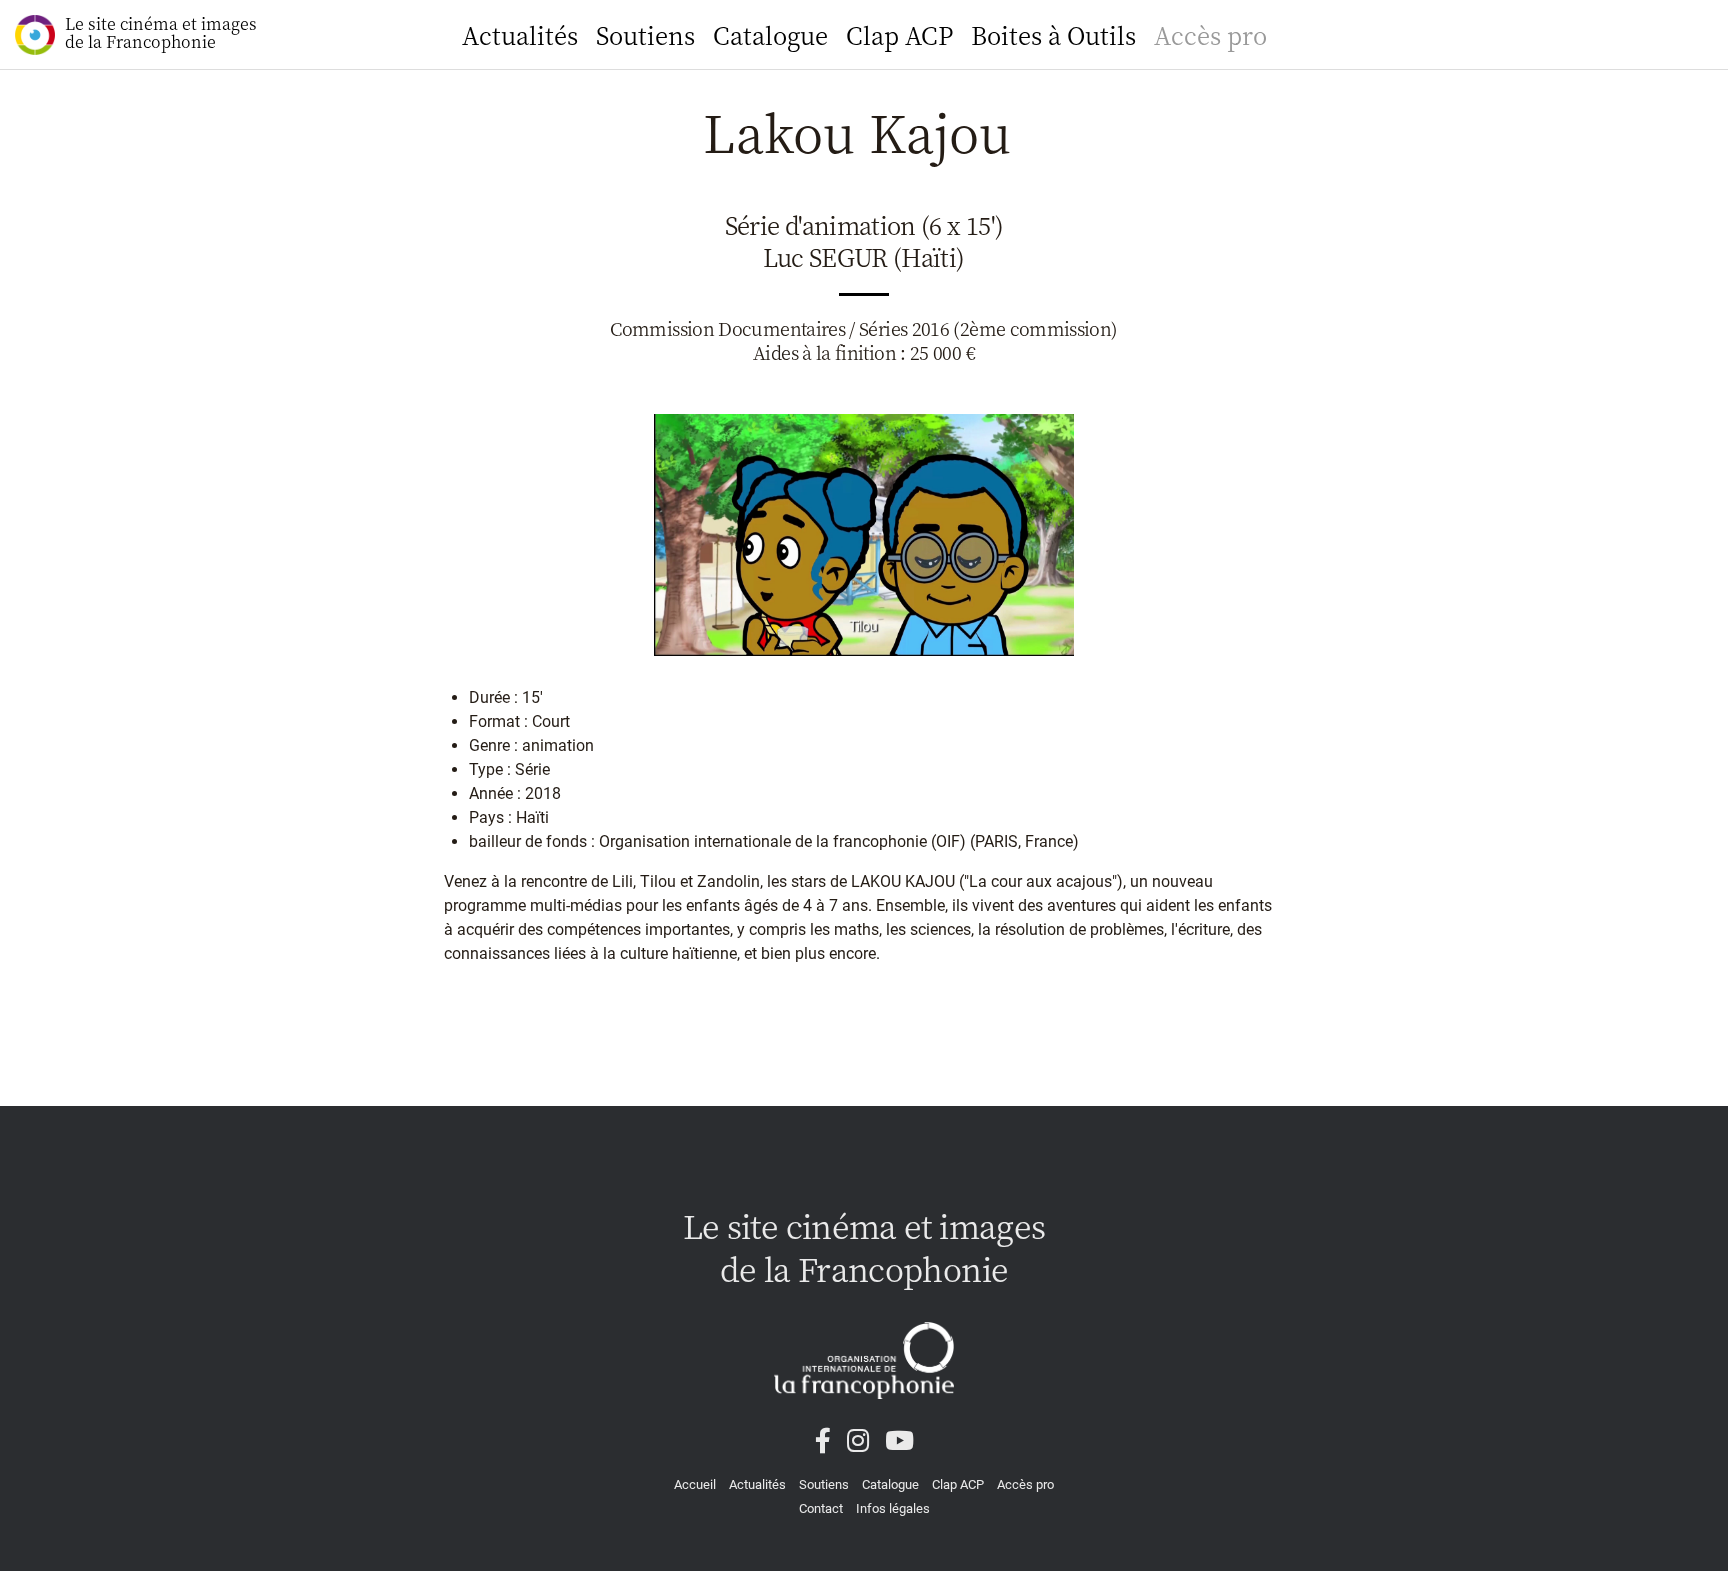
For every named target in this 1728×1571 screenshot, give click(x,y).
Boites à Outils (1053, 34)
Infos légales (893, 1508)
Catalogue (770, 34)
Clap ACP (899, 34)
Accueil (695, 1484)
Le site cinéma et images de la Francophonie (161, 32)
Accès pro (1210, 34)
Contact (821, 1508)
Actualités (520, 34)
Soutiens (645, 34)
